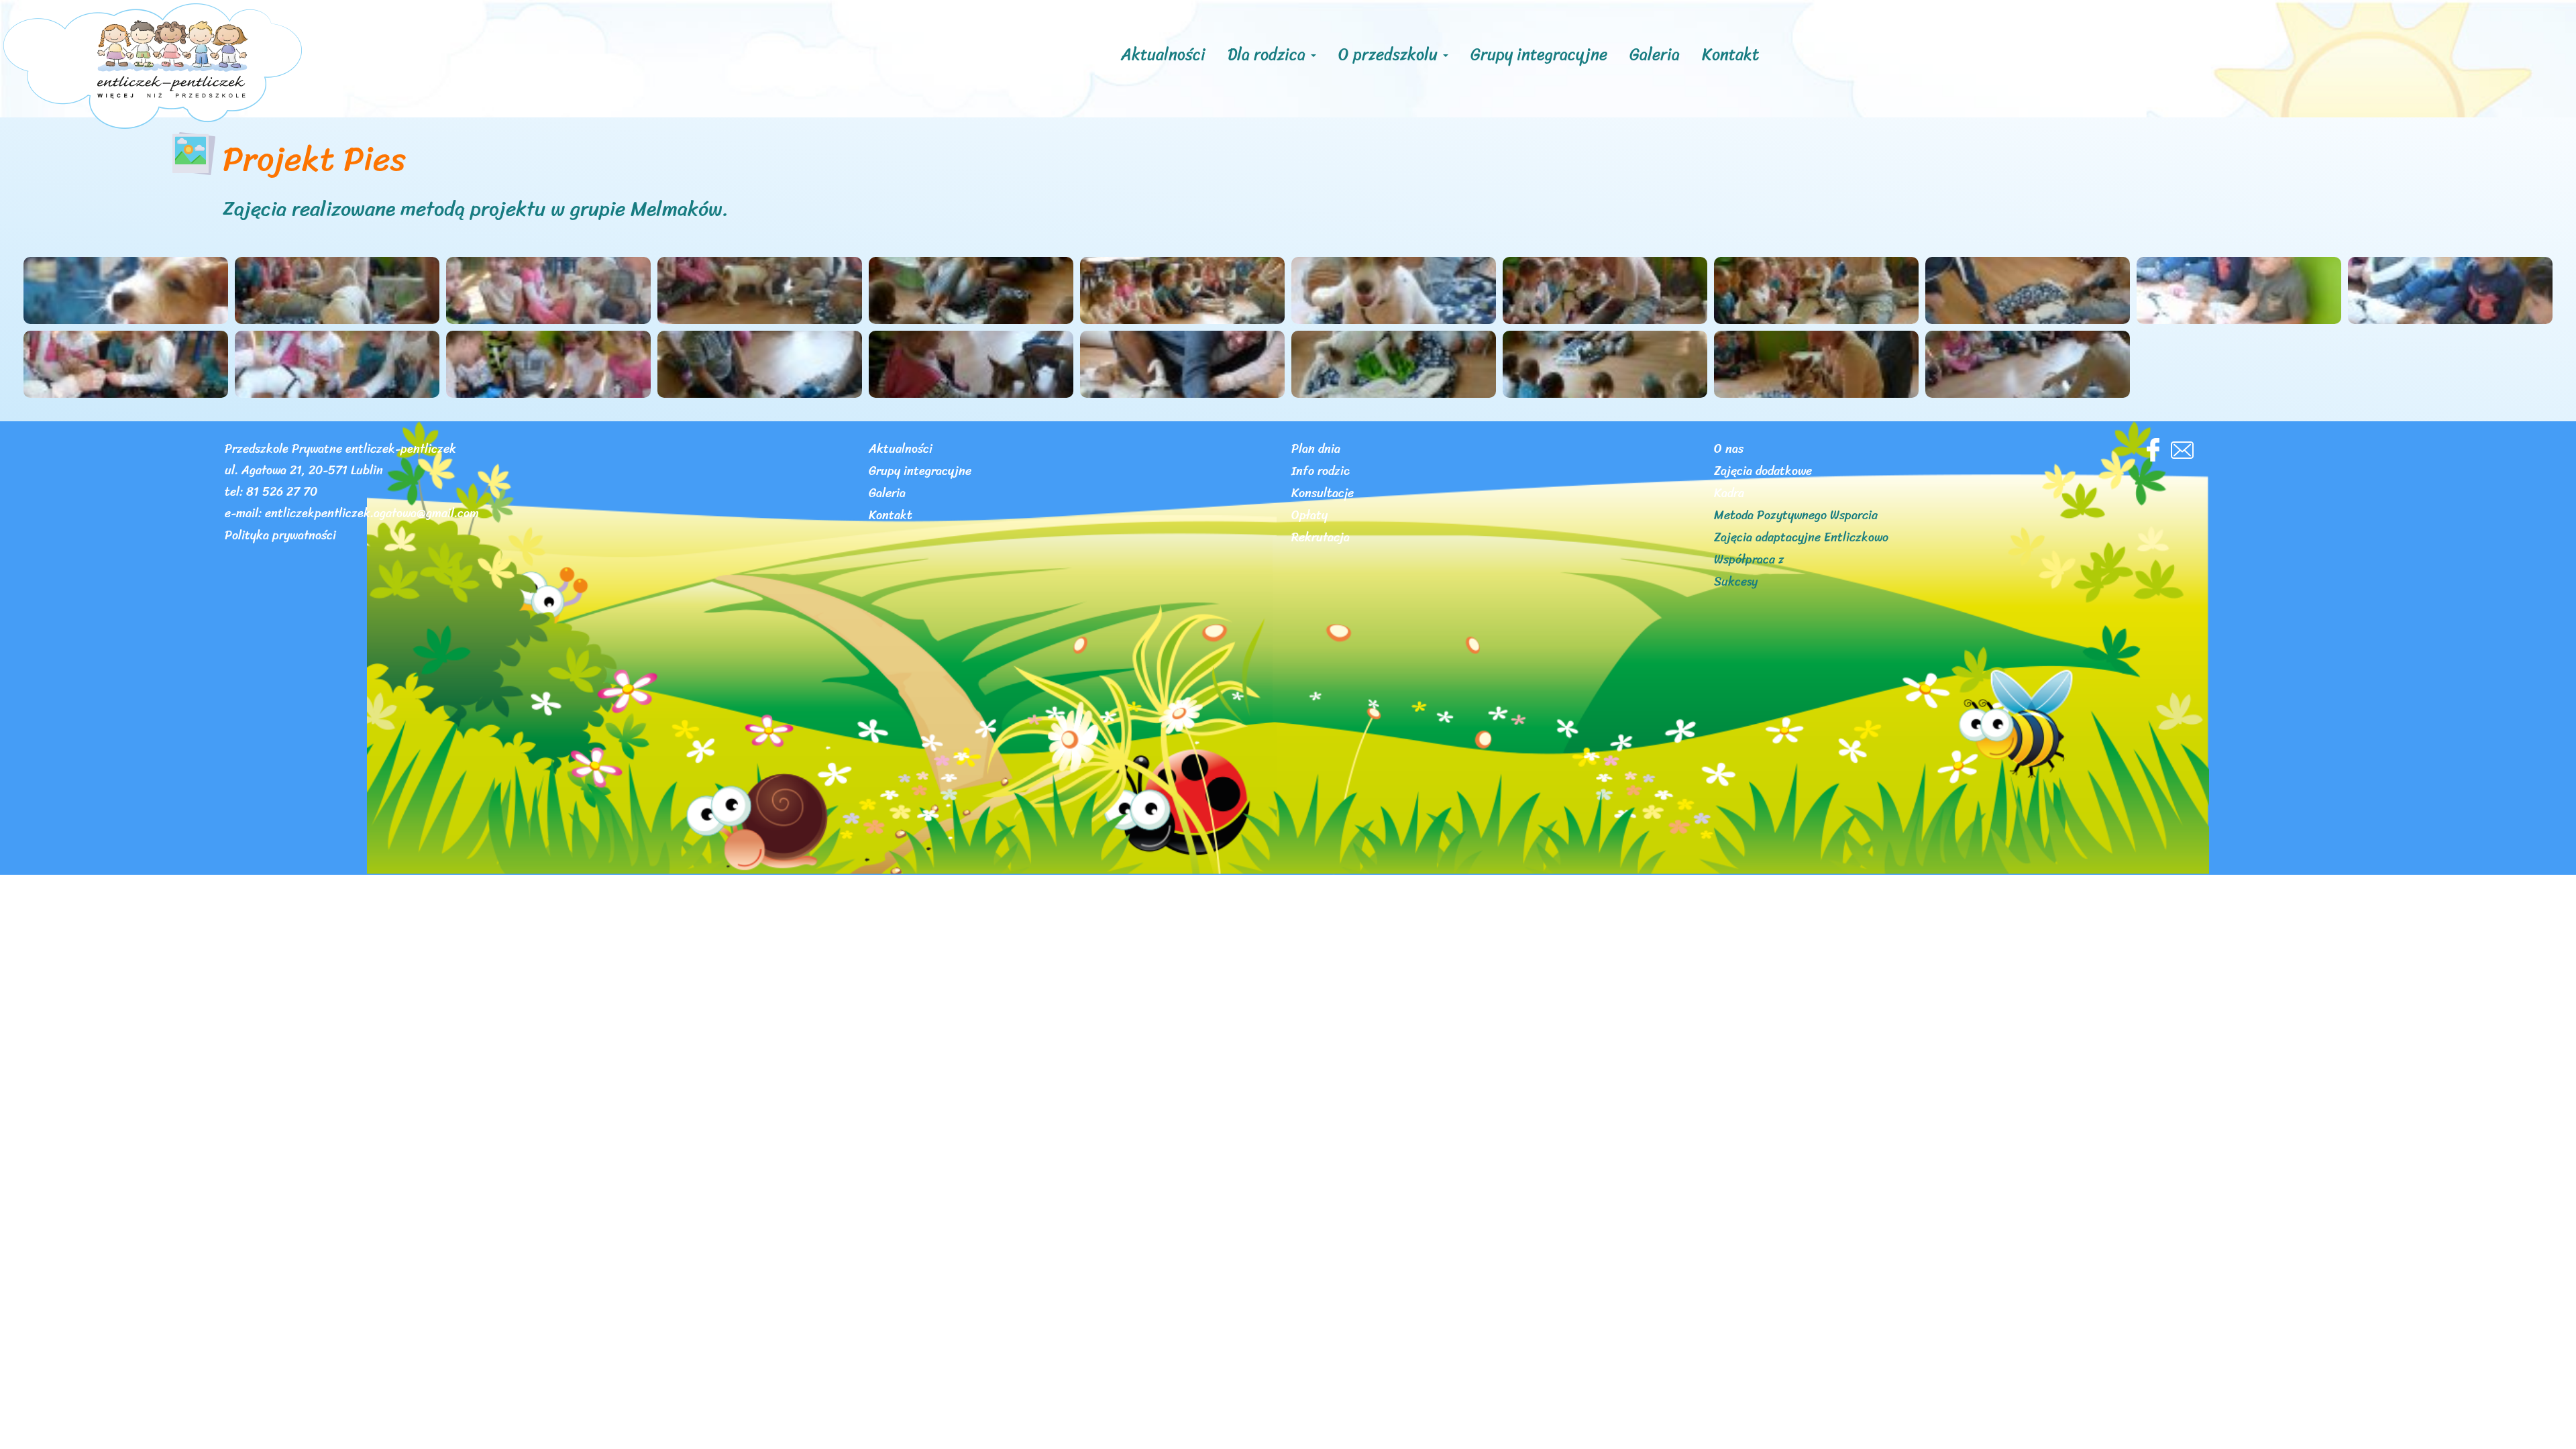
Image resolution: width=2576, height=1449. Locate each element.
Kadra (1729, 495)
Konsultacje (1323, 495)
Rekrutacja (1321, 539)
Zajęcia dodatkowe (1763, 473)
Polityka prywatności (280, 537)
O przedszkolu (1390, 54)
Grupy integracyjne (1539, 54)
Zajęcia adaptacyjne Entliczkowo (1801, 539)
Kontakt (1730, 54)
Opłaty (1309, 517)
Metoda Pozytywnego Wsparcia (1796, 517)
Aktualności (1163, 54)
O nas (1729, 451)
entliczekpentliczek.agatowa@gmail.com (372, 515)
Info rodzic (1321, 473)
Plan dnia (1316, 451)
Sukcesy (1736, 584)
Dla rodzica (1269, 54)
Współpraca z (1749, 561)
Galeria (1655, 54)
